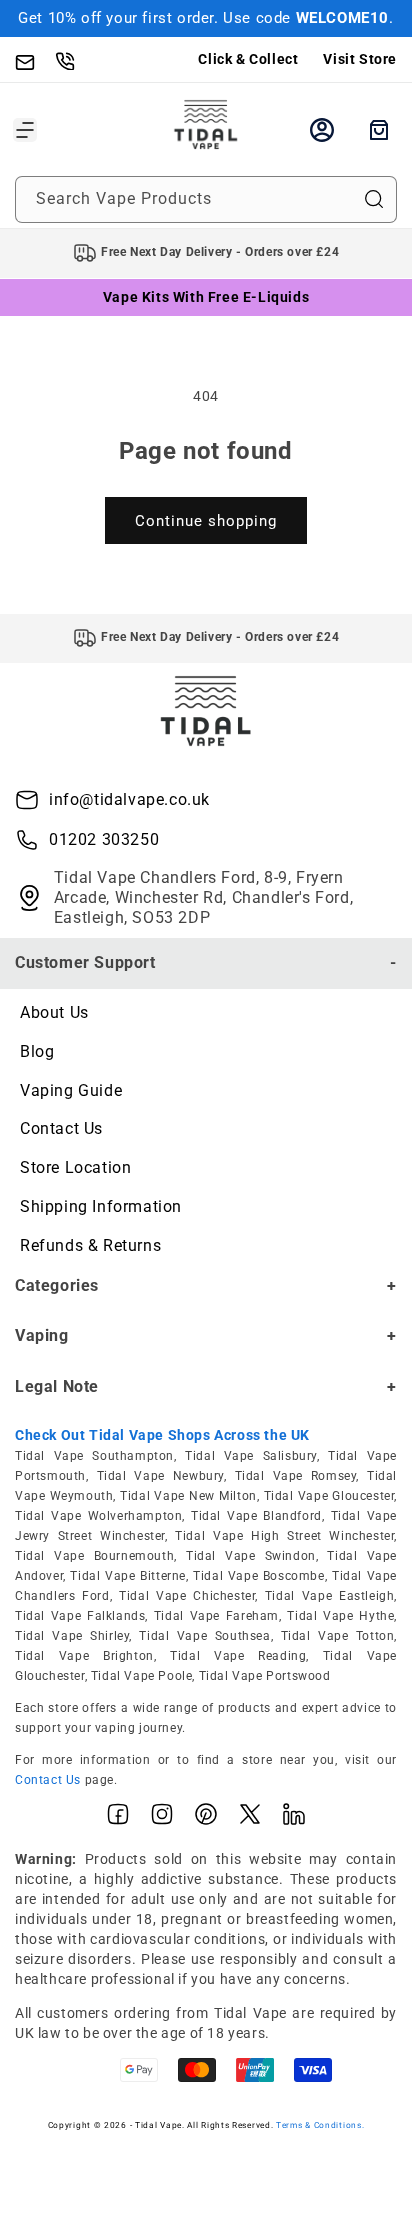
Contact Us (61, 1128)
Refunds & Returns (90, 1245)
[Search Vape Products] (374, 199)
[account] (322, 130)
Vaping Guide (71, 1090)
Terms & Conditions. (320, 2125)
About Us (54, 1012)
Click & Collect (248, 59)
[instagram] (162, 1818)
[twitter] (250, 1818)
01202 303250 (104, 839)
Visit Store (360, 59)
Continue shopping (206, 521)
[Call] (75, 60)
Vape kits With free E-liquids (206, 297)
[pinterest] (206, 1818)
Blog (37, 1051)
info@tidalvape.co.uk (129, 799)
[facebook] (118, 1818)
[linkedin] (294, 1818)
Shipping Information (101, 1206)
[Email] (35, 60)
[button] (25, 130)
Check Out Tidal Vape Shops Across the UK (162, 1435)
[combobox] (206, 199)
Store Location (75, 1167)
